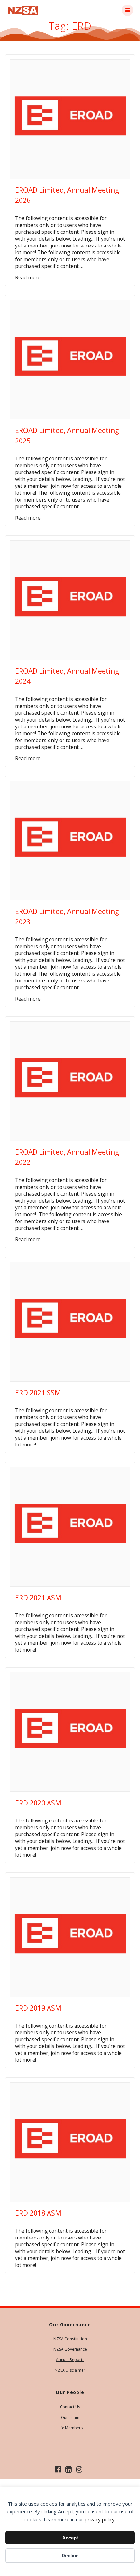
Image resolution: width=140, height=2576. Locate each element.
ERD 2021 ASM (38, 1598)
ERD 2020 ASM (38, 1803)
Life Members (70, 2428)
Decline (70, 2556)
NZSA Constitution (70, 2339)
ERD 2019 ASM (38, 2008)
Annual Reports (70, 2360)
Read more (28, 278)
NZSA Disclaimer (70, 2370)
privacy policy (100, 2519)
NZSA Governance (70, 2349)
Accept (70, 2538)
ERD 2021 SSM (38, 1393)
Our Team (70, 2417)
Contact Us (70, 2407)
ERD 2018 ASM (38, 2213)
